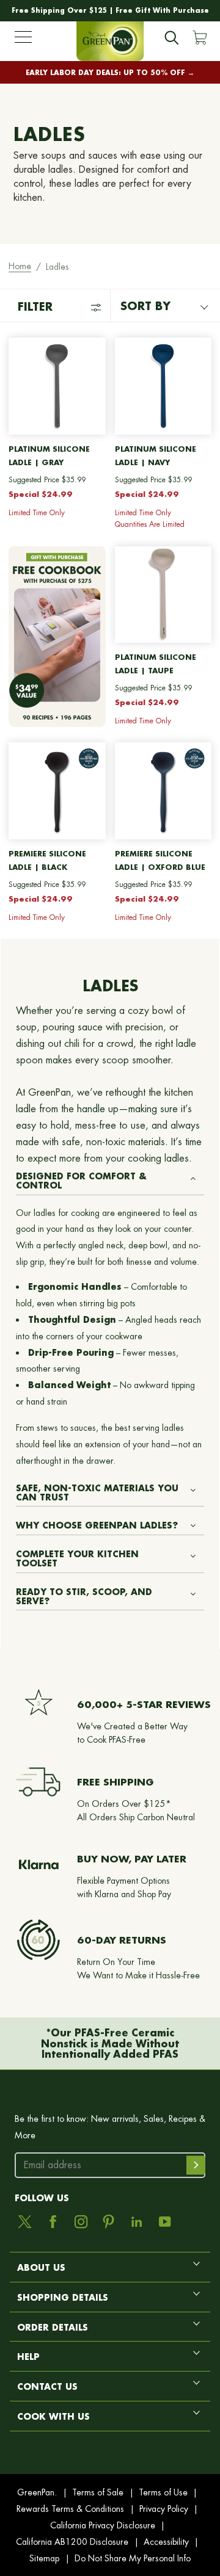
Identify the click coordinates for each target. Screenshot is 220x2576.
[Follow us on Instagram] (81, 2222)
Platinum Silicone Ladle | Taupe (156, 664)
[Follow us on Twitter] (25, 2222)
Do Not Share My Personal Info (133, 2558)
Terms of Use (163, 2492)
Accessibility (166, 2542)
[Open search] (172, 38)
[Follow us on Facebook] (53, 2222)
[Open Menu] (23, 40)
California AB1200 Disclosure (72, 2542)
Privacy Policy (164, 2509)
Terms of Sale (98, 2492)
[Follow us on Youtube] (165, 2222)
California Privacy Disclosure (103, 2525)
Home (20, 266)
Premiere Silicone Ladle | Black (47, 860)
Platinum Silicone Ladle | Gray (49, 456)
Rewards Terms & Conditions (70, 2509)
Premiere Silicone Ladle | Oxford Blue (160, 860)
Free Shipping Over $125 (59, 10)
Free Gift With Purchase (162, 10)
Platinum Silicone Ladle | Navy (156, 456)
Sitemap (44, 2558)
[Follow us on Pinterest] (108, 2222)
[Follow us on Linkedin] (137, 2222)
